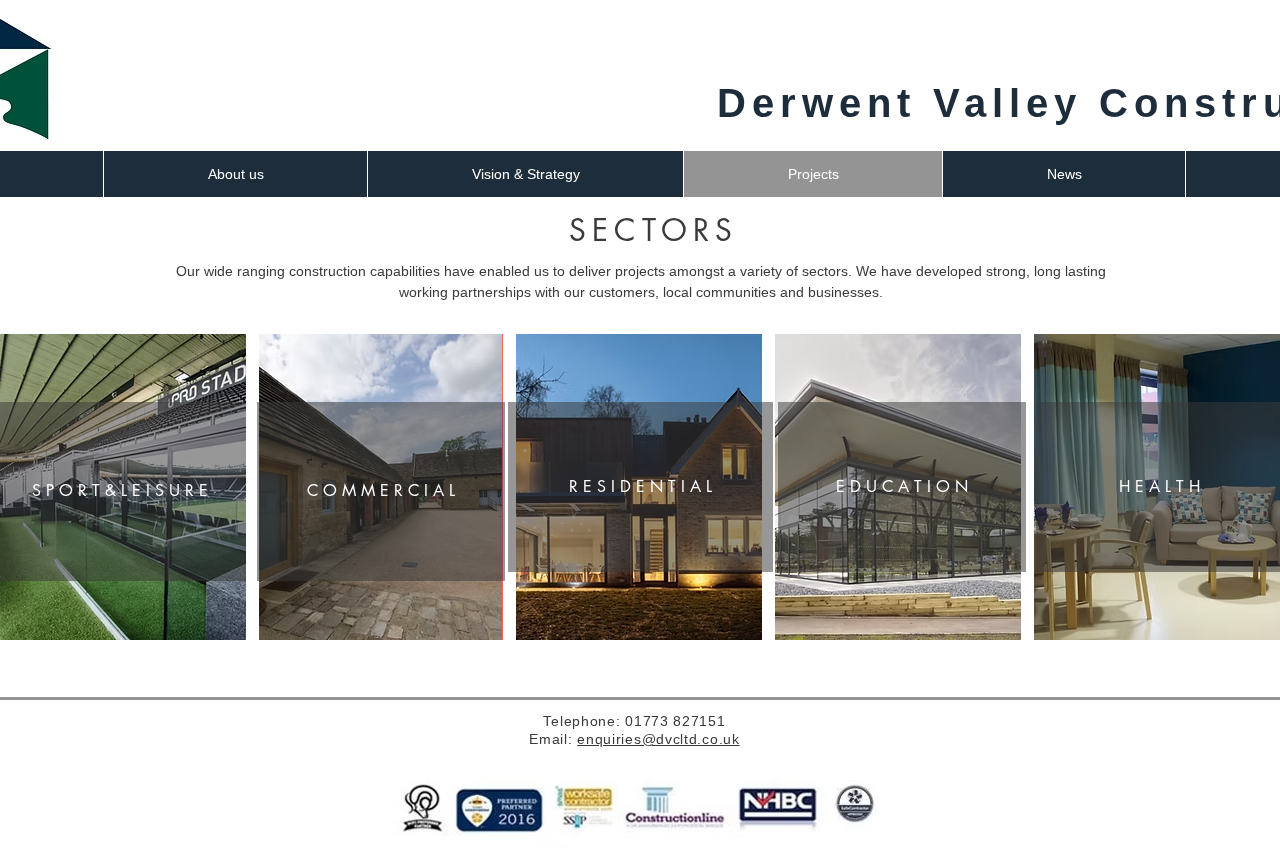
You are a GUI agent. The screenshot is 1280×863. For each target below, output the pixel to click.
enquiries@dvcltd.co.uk (658, 739)
